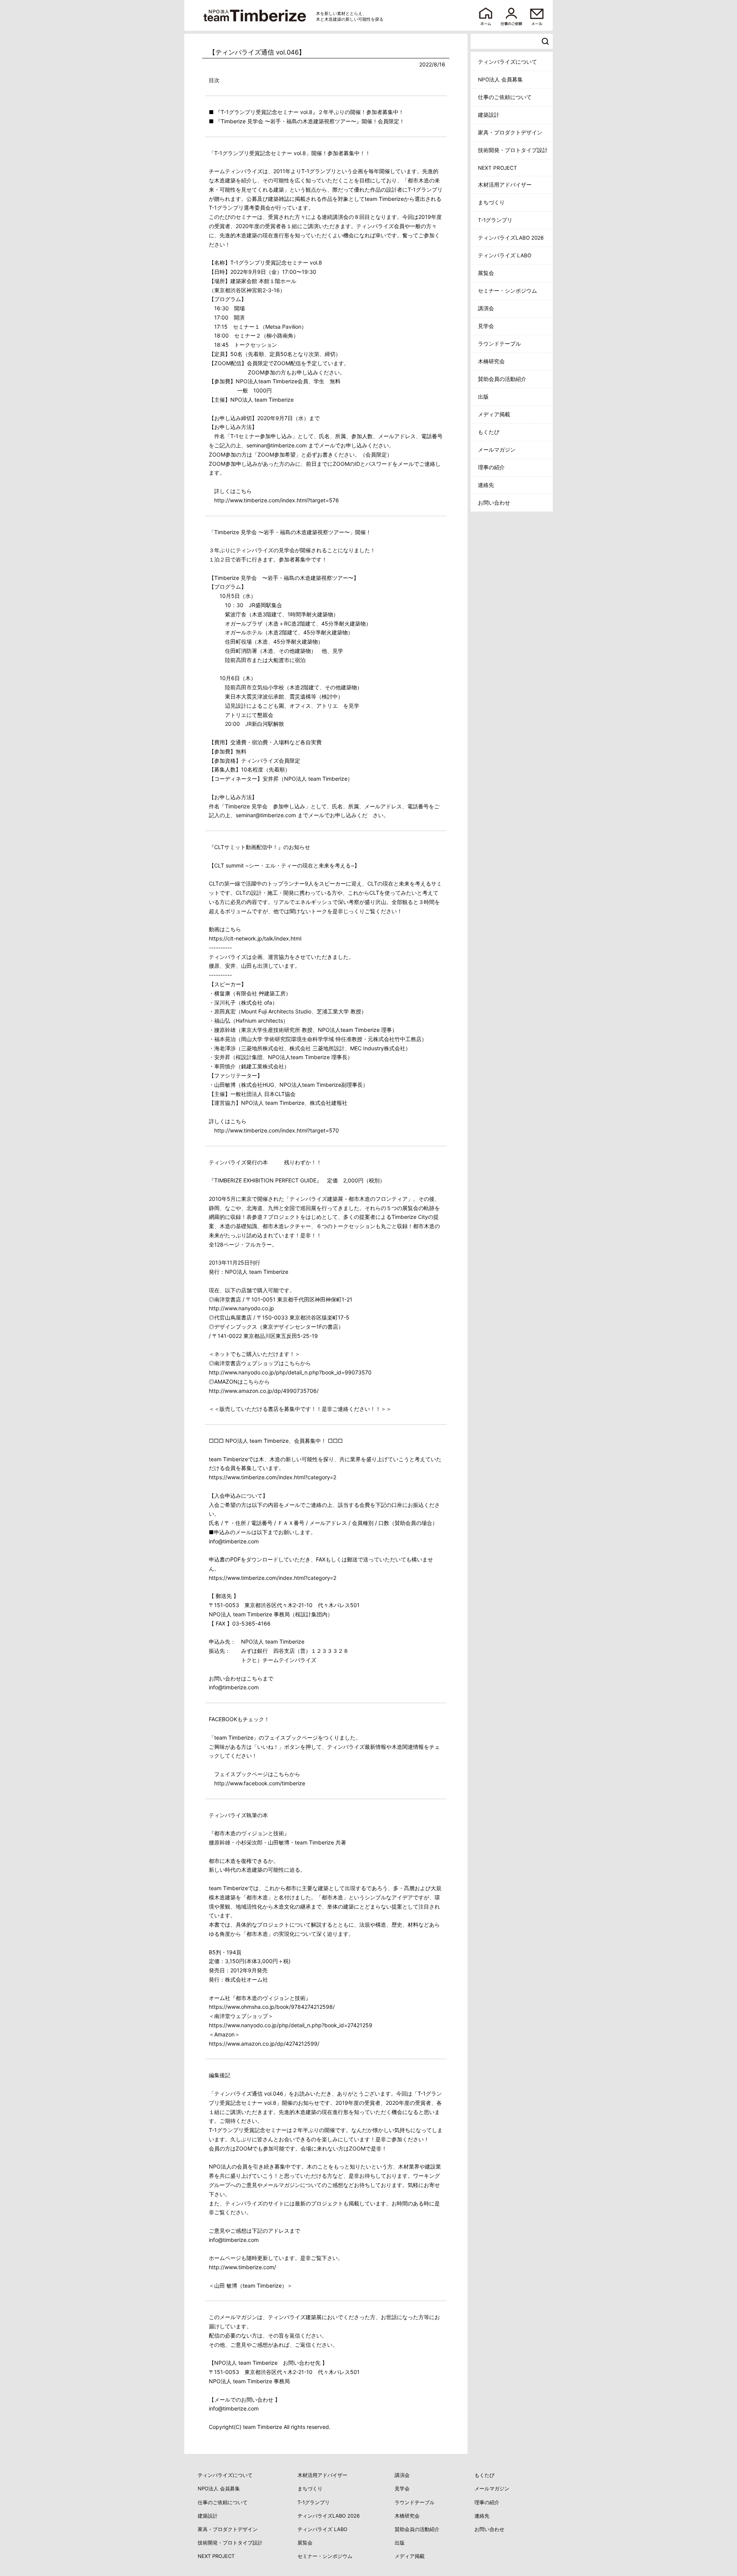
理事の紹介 (491, 467)
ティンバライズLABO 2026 (511, 238)
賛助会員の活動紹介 (502, 379)
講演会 (486, 308)
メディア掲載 (494, 414)
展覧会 (486, 273)
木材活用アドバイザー (505, 185)
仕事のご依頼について (505, 97)
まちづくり (491, 202)
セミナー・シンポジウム (507, 291)
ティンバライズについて (507, 62)
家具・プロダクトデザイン (510, 132)
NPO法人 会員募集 (500, 79)
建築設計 (489, 115)
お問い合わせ (494, 503)
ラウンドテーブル (499, 344)
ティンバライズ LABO (505, 255)
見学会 (486, 326)
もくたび (489, 432)
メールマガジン (497, 450)
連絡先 (486, 485)
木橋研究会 (491, 361)
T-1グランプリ (495, 220)
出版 (483, 397)
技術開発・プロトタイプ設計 (513, 150)
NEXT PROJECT (497, 168)
